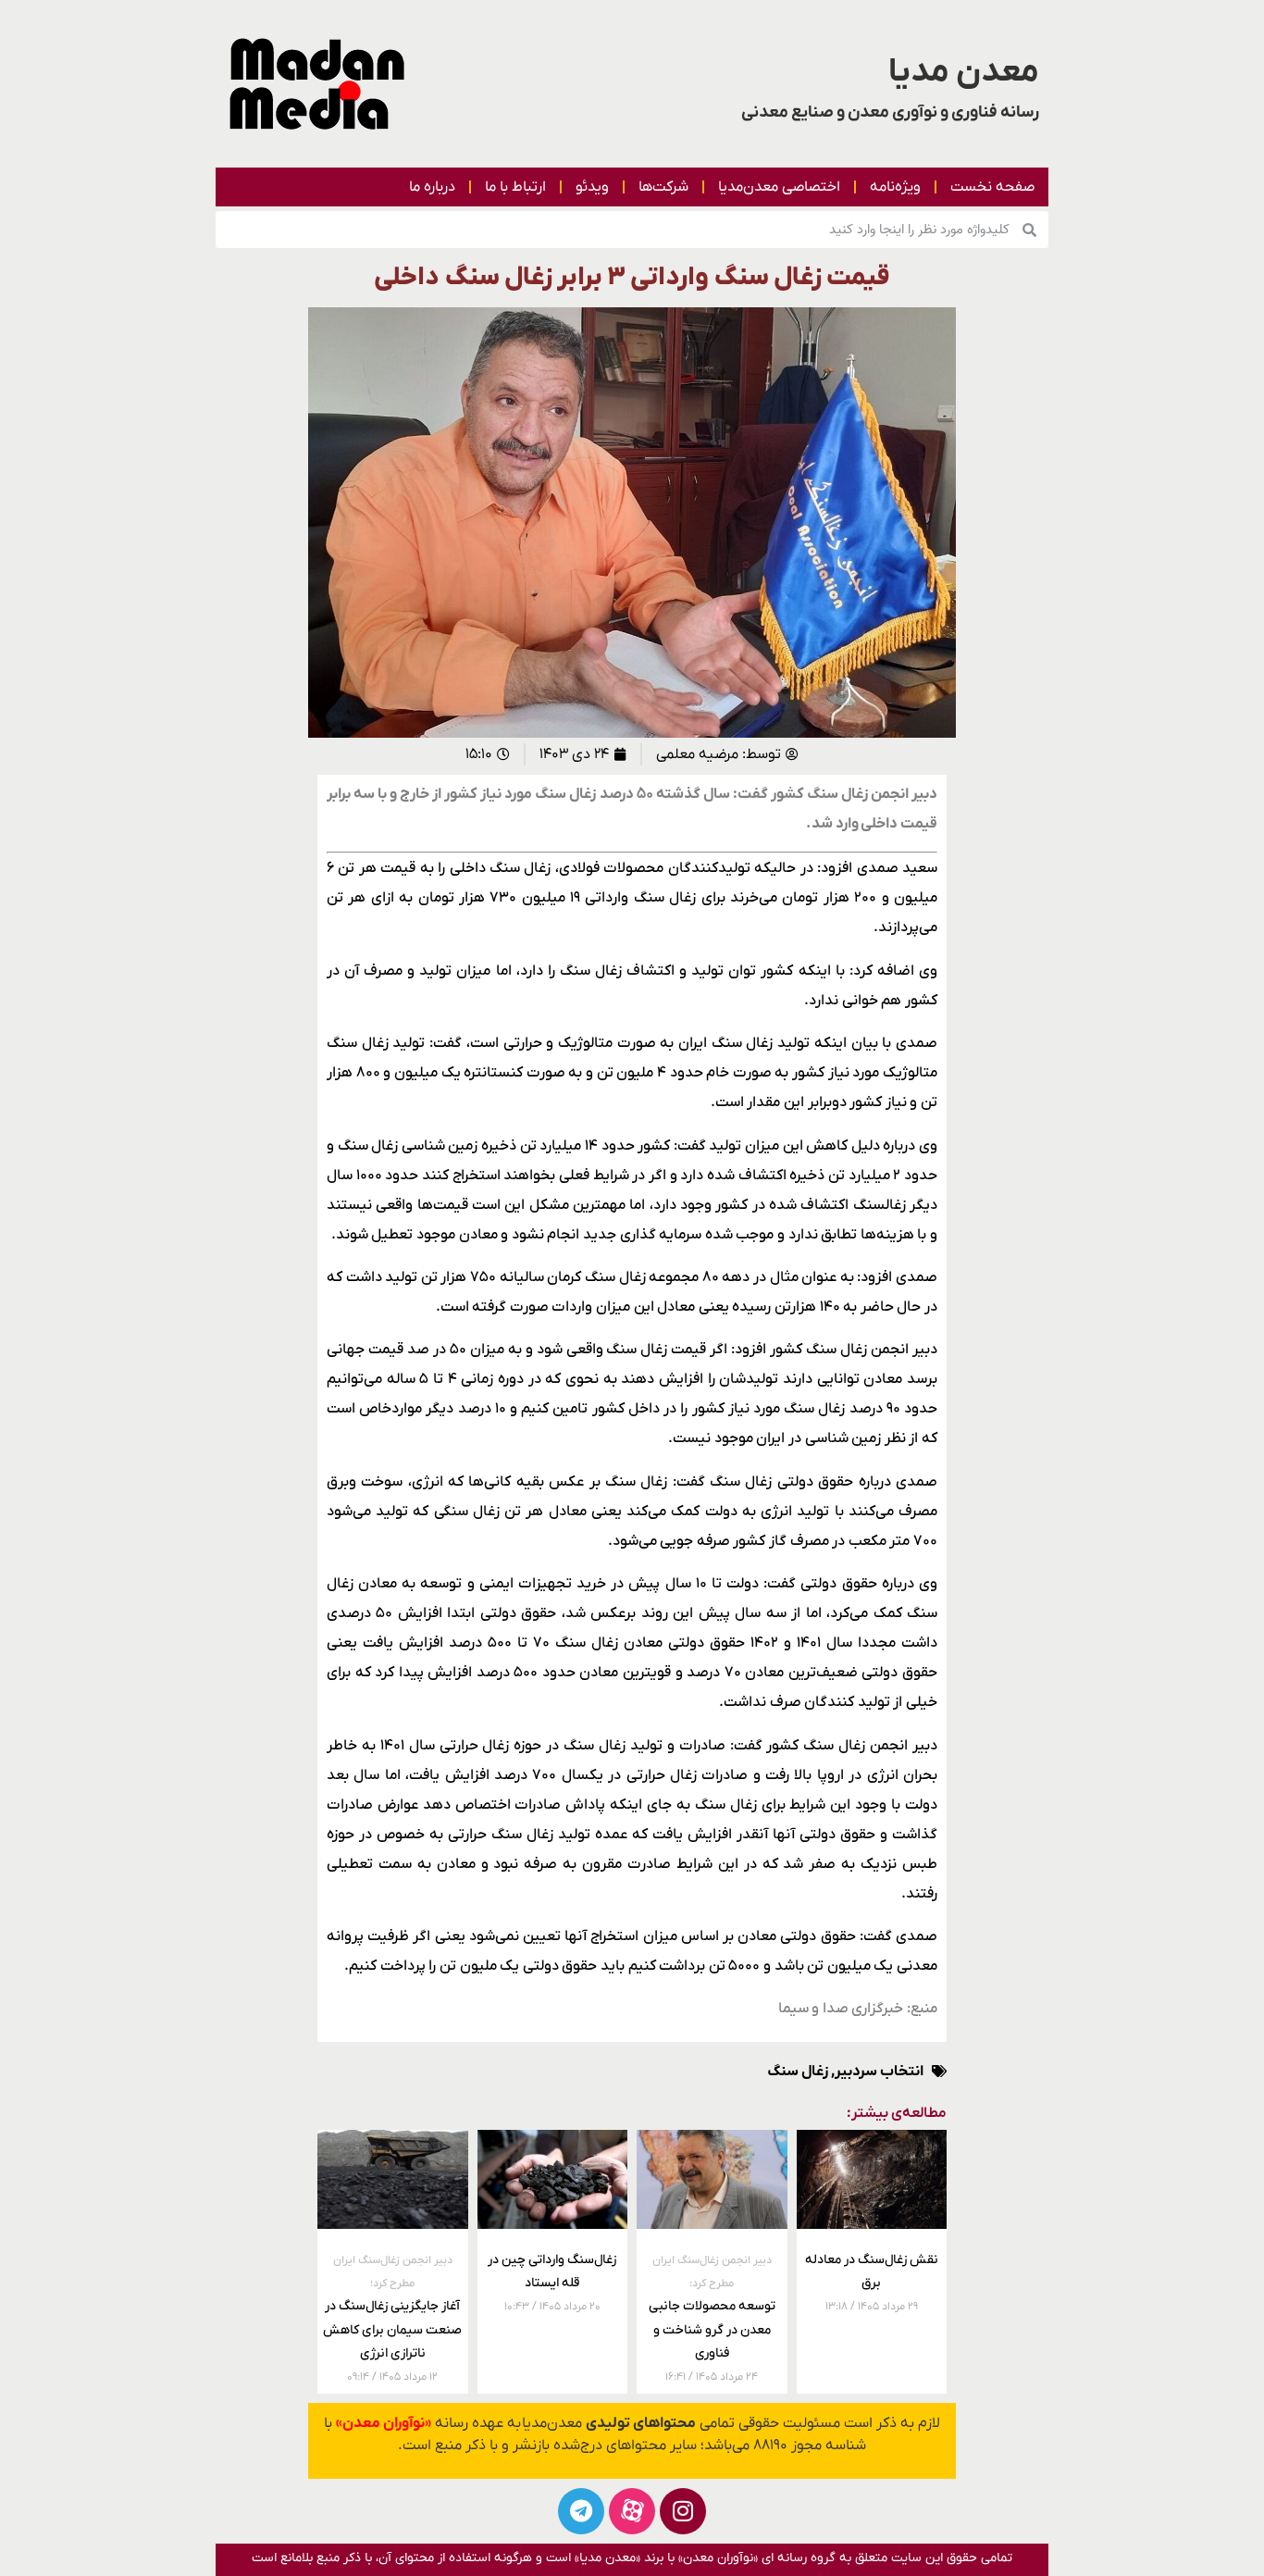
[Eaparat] (632, 2511)
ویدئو (592, 187)
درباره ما (432, 187)
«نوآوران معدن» (384, 2423)
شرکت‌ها (663, 187)
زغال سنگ (798, 2072)
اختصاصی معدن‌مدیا (779, 187)
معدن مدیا (964, 72)
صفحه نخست (992, 187)
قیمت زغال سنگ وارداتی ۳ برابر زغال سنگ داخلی (632, 278)
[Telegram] (581, 2511)
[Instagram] (683, 2511)
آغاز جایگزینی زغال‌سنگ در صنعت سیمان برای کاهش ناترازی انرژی (392, 2308)
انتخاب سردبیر (879, 2072)
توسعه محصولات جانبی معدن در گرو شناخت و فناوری (712, 2308)
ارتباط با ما (515, 187)
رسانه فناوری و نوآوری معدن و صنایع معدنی (890, 112)
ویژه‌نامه (895, 187)
